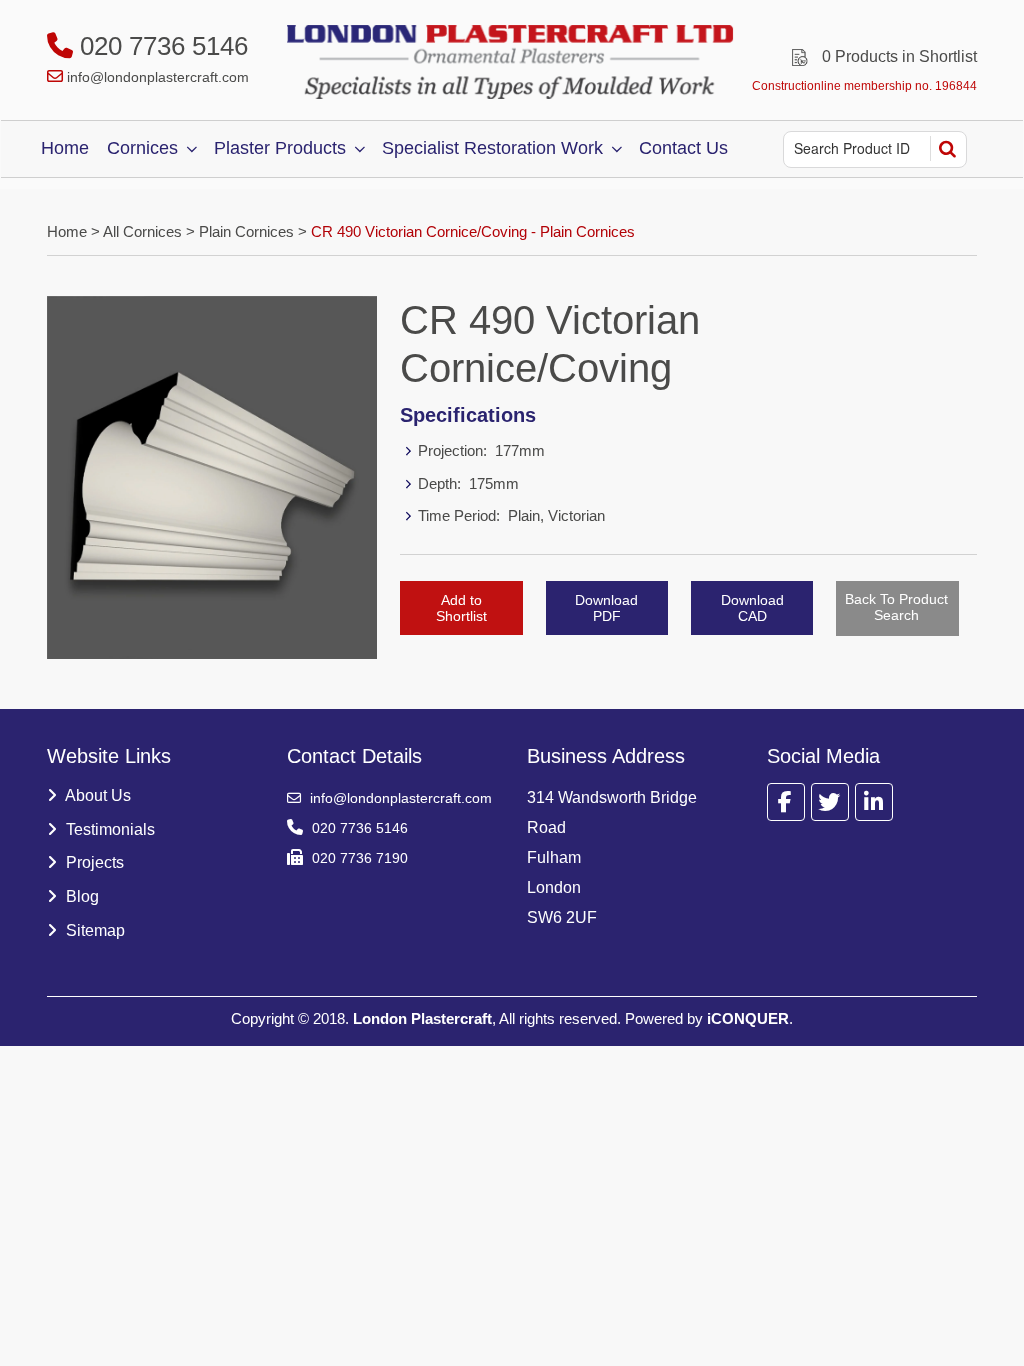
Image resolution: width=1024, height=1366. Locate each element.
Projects (93, 862)
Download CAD (752, 608)
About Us (96, 795)
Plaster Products (280, 148)
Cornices (142, 148)
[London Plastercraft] (512, 62)
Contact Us (683, 148)
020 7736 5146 (160, 46)
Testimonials (108, 829)
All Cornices (142, 231)
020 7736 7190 (358, 858)
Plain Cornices (246, 231)
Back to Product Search (896, 607)
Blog (80, 896)
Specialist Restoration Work (492, 148)
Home (65, 148)
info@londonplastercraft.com (158, 77)
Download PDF (606, 608)
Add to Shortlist (461, 608)
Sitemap (93, 930)
